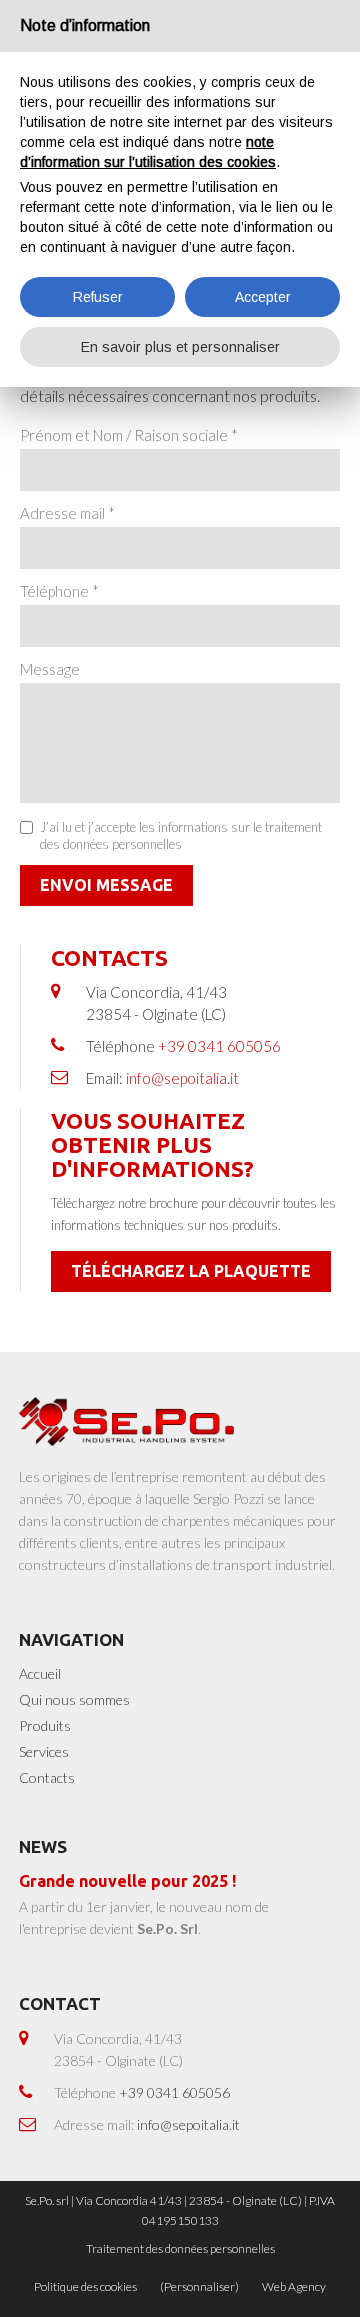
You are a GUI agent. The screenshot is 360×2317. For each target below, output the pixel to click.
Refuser (98, 297)
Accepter (263, 297)
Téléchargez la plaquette (191, 1271)
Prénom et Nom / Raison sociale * (129, 435)
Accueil (40, 1673)
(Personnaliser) (199, 2286)
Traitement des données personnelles (180, 2248)
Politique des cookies (85, 2286)
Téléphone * (59, 591)
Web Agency (294, 2286)
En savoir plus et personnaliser (180, 347)
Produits (45, 1725)
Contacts (47, 1777)
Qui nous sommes (74, 1699)
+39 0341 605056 (219, 1046)
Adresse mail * (67, 513)
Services (44, 1751)
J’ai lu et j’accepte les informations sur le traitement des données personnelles (181, 835)
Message (50, 669)
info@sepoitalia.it (182, 1078)
